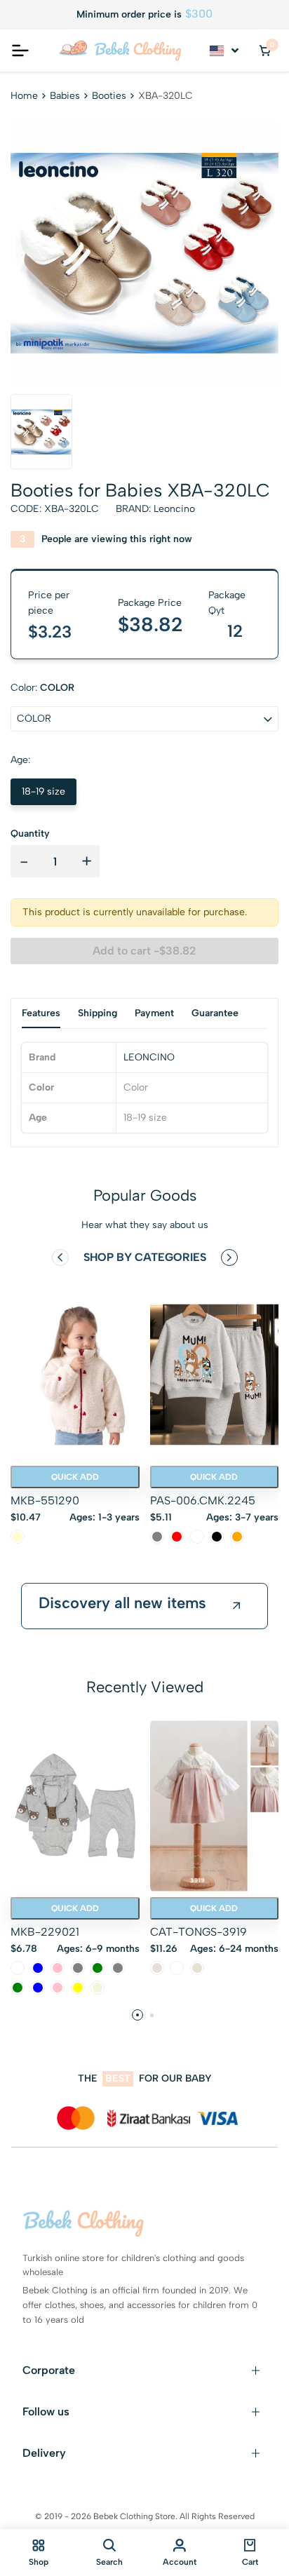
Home (24, 96)
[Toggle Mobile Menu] (20, 50)
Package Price (150, 603)
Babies (65, 96)
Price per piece (49, 603)
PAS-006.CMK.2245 (203, 1501)
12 (235, 631)
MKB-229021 (45, 1932)
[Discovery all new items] (236, 1606)
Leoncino (174, 509)
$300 (199, 14)
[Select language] (225, 50)
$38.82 (150, 624)
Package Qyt (227, 603)
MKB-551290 (45, 1501)
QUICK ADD (75, 1477)
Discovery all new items (122, 1603)
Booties (109, 96)
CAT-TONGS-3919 (199, 1932)
